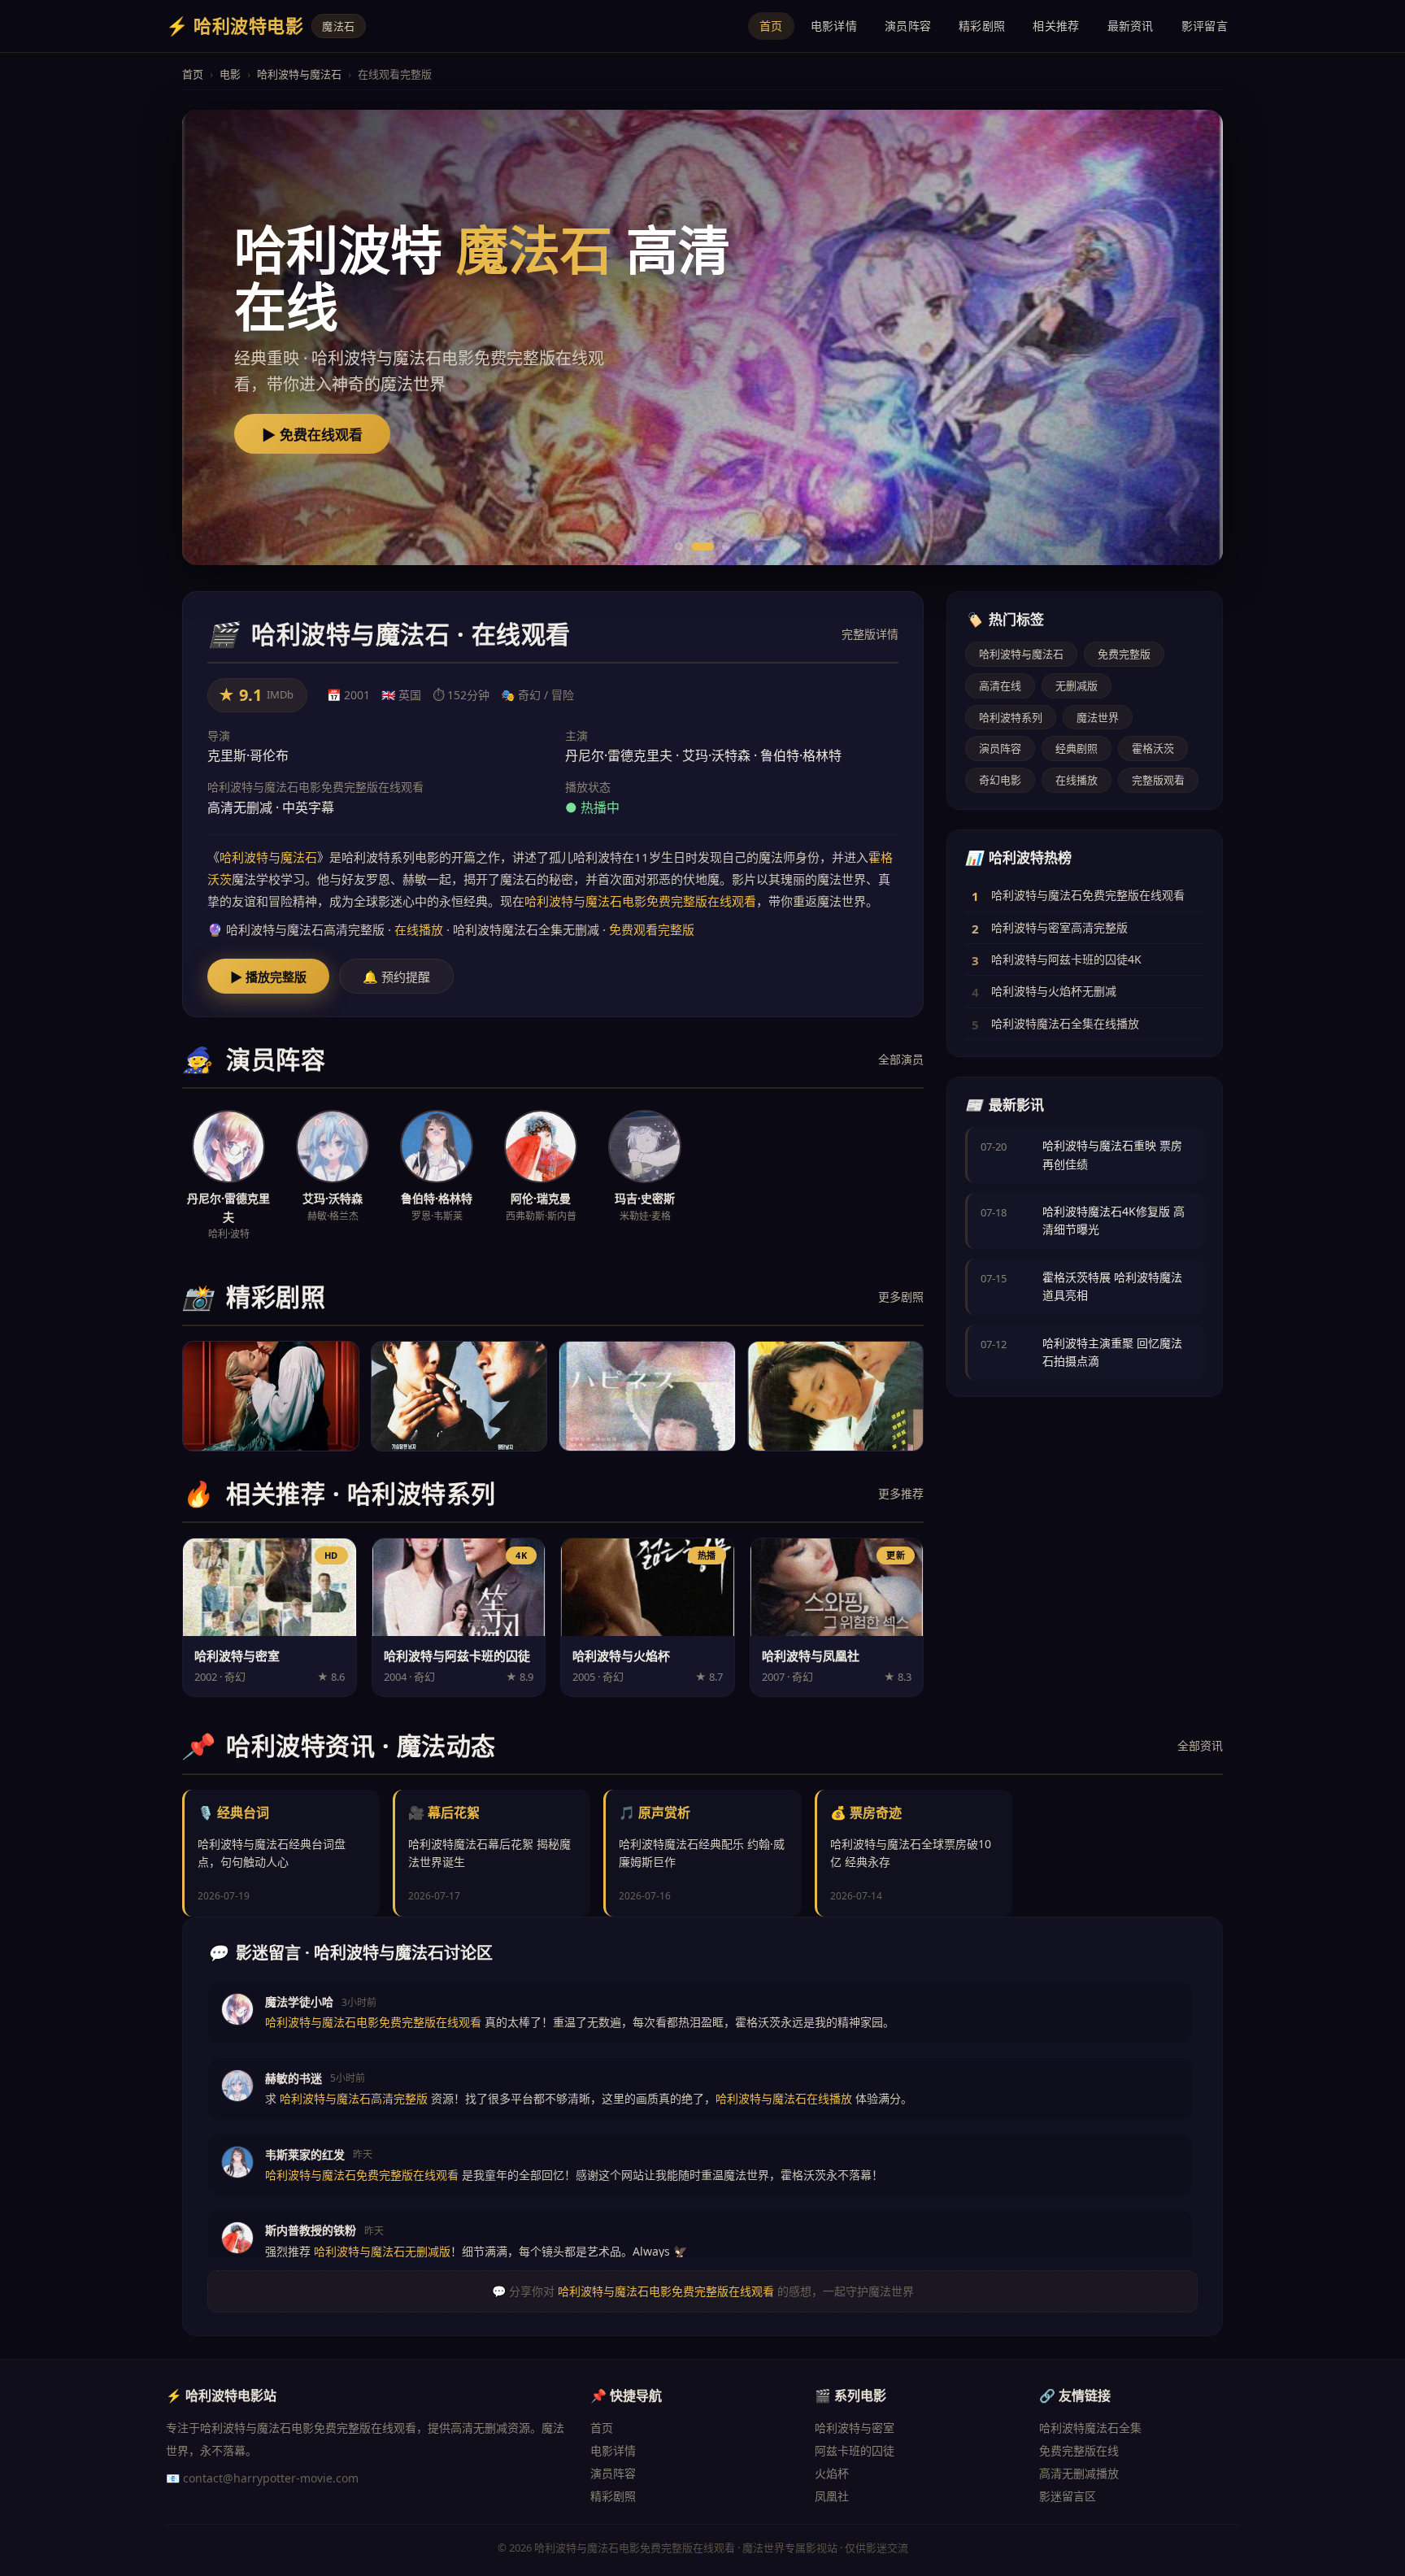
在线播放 (419, 929)
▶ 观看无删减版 (312, 435)
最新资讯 (1131, 26)
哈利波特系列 (1011, 717)
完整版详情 (870, 634)
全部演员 (901, 1059)
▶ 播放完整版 (268, 977)
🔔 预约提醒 (396, 977)
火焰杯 (832, 2473)
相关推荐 (1056, 26)
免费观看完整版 (652, 929)
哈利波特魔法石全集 (1090, 2428)
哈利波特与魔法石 (299, 74)
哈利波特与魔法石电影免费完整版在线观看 (640, 901)
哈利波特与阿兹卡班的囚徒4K (1066, 959)
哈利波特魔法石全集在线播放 (1065, 1023)
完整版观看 (1158, 780)
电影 (230, 74)
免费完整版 (1124, 654)
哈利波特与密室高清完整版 (1059, 927)
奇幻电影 (1000, 780)
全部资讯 (1200, 1745)
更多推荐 (901, 1493)
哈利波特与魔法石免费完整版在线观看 (1088, 895)
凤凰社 (832, 2496)
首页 (771, 26)
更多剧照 (901, 1297)
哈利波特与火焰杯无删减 (1054, 991)
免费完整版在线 (1079, 2450)
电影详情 (834, 26)
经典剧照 (1077, 748)
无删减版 (1077, 685)
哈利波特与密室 (855, 2428)
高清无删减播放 (1079, 2473)
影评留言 (1205, 26)
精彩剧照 (982, 26)
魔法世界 (1098, 717)
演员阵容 (908, 26)
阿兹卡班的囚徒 (855, 2450)
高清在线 (1000, 685)
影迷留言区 (1068, 2496)
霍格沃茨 (1153, 748)
